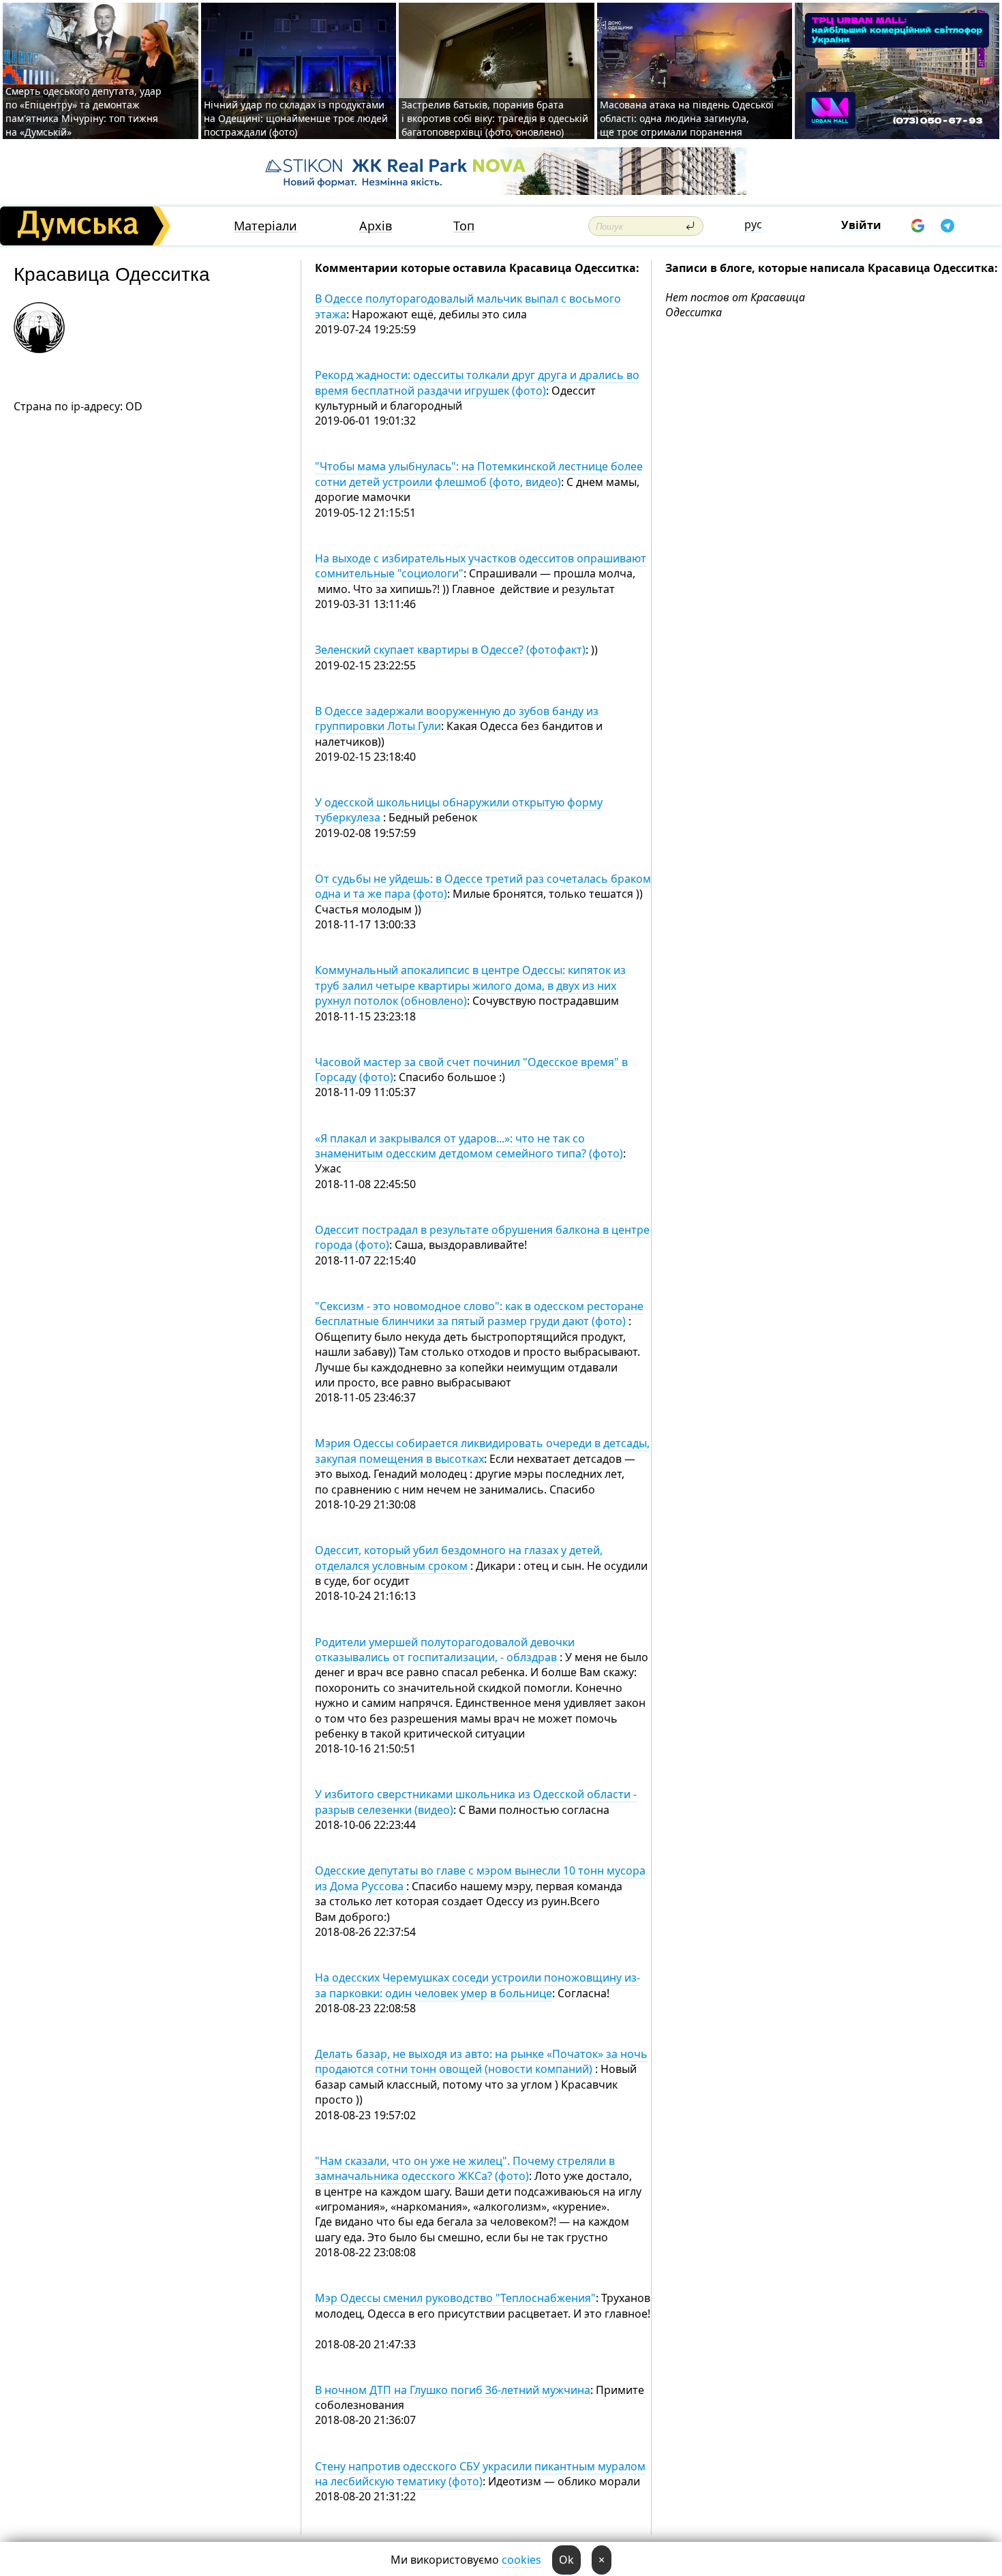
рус (753, 224)
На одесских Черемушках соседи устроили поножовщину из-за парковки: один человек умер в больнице (477, 1985)
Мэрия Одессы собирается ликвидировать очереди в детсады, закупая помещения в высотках (482, 1451)
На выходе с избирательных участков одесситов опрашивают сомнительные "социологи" (481, 566)
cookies (521, 2560)
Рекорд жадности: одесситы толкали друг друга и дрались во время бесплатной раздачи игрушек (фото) (477, 382)
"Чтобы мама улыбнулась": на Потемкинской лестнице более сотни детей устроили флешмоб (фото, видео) (479, 474)
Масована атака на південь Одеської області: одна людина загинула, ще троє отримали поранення (687, 118)
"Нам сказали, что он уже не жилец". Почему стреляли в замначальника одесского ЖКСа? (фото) (465, 2168)
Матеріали (265, 226)
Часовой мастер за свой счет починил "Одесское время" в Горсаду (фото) (471, 1070)
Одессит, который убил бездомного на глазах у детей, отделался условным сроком (459, 1558)
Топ (464, 226)
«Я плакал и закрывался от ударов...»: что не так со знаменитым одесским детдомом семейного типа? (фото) (469, 1146)
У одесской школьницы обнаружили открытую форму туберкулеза (459, 810)
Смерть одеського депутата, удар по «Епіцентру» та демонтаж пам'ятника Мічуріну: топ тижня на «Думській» (83, 111)
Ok (566, 2560)
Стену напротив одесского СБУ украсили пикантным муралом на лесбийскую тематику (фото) (480, 2474)
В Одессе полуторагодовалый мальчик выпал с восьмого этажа (468, 306)
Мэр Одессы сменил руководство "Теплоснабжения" (455, 2298)
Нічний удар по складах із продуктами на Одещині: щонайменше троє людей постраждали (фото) (296, 118)
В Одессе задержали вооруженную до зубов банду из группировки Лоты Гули (457, 718)
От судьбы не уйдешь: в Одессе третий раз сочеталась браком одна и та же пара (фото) (483, 886)
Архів (376, 226)
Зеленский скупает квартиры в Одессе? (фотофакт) (450, 650)
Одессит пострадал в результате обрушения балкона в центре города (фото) (482, 1237)
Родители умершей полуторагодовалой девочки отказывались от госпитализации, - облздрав (445, 1650)
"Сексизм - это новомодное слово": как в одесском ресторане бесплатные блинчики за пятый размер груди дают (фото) (479, 1314)
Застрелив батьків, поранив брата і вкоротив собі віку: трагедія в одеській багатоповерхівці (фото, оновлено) (495, 118)
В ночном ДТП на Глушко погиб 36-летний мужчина (453, 2390)
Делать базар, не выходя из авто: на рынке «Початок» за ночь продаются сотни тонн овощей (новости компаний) (481, 2061)
